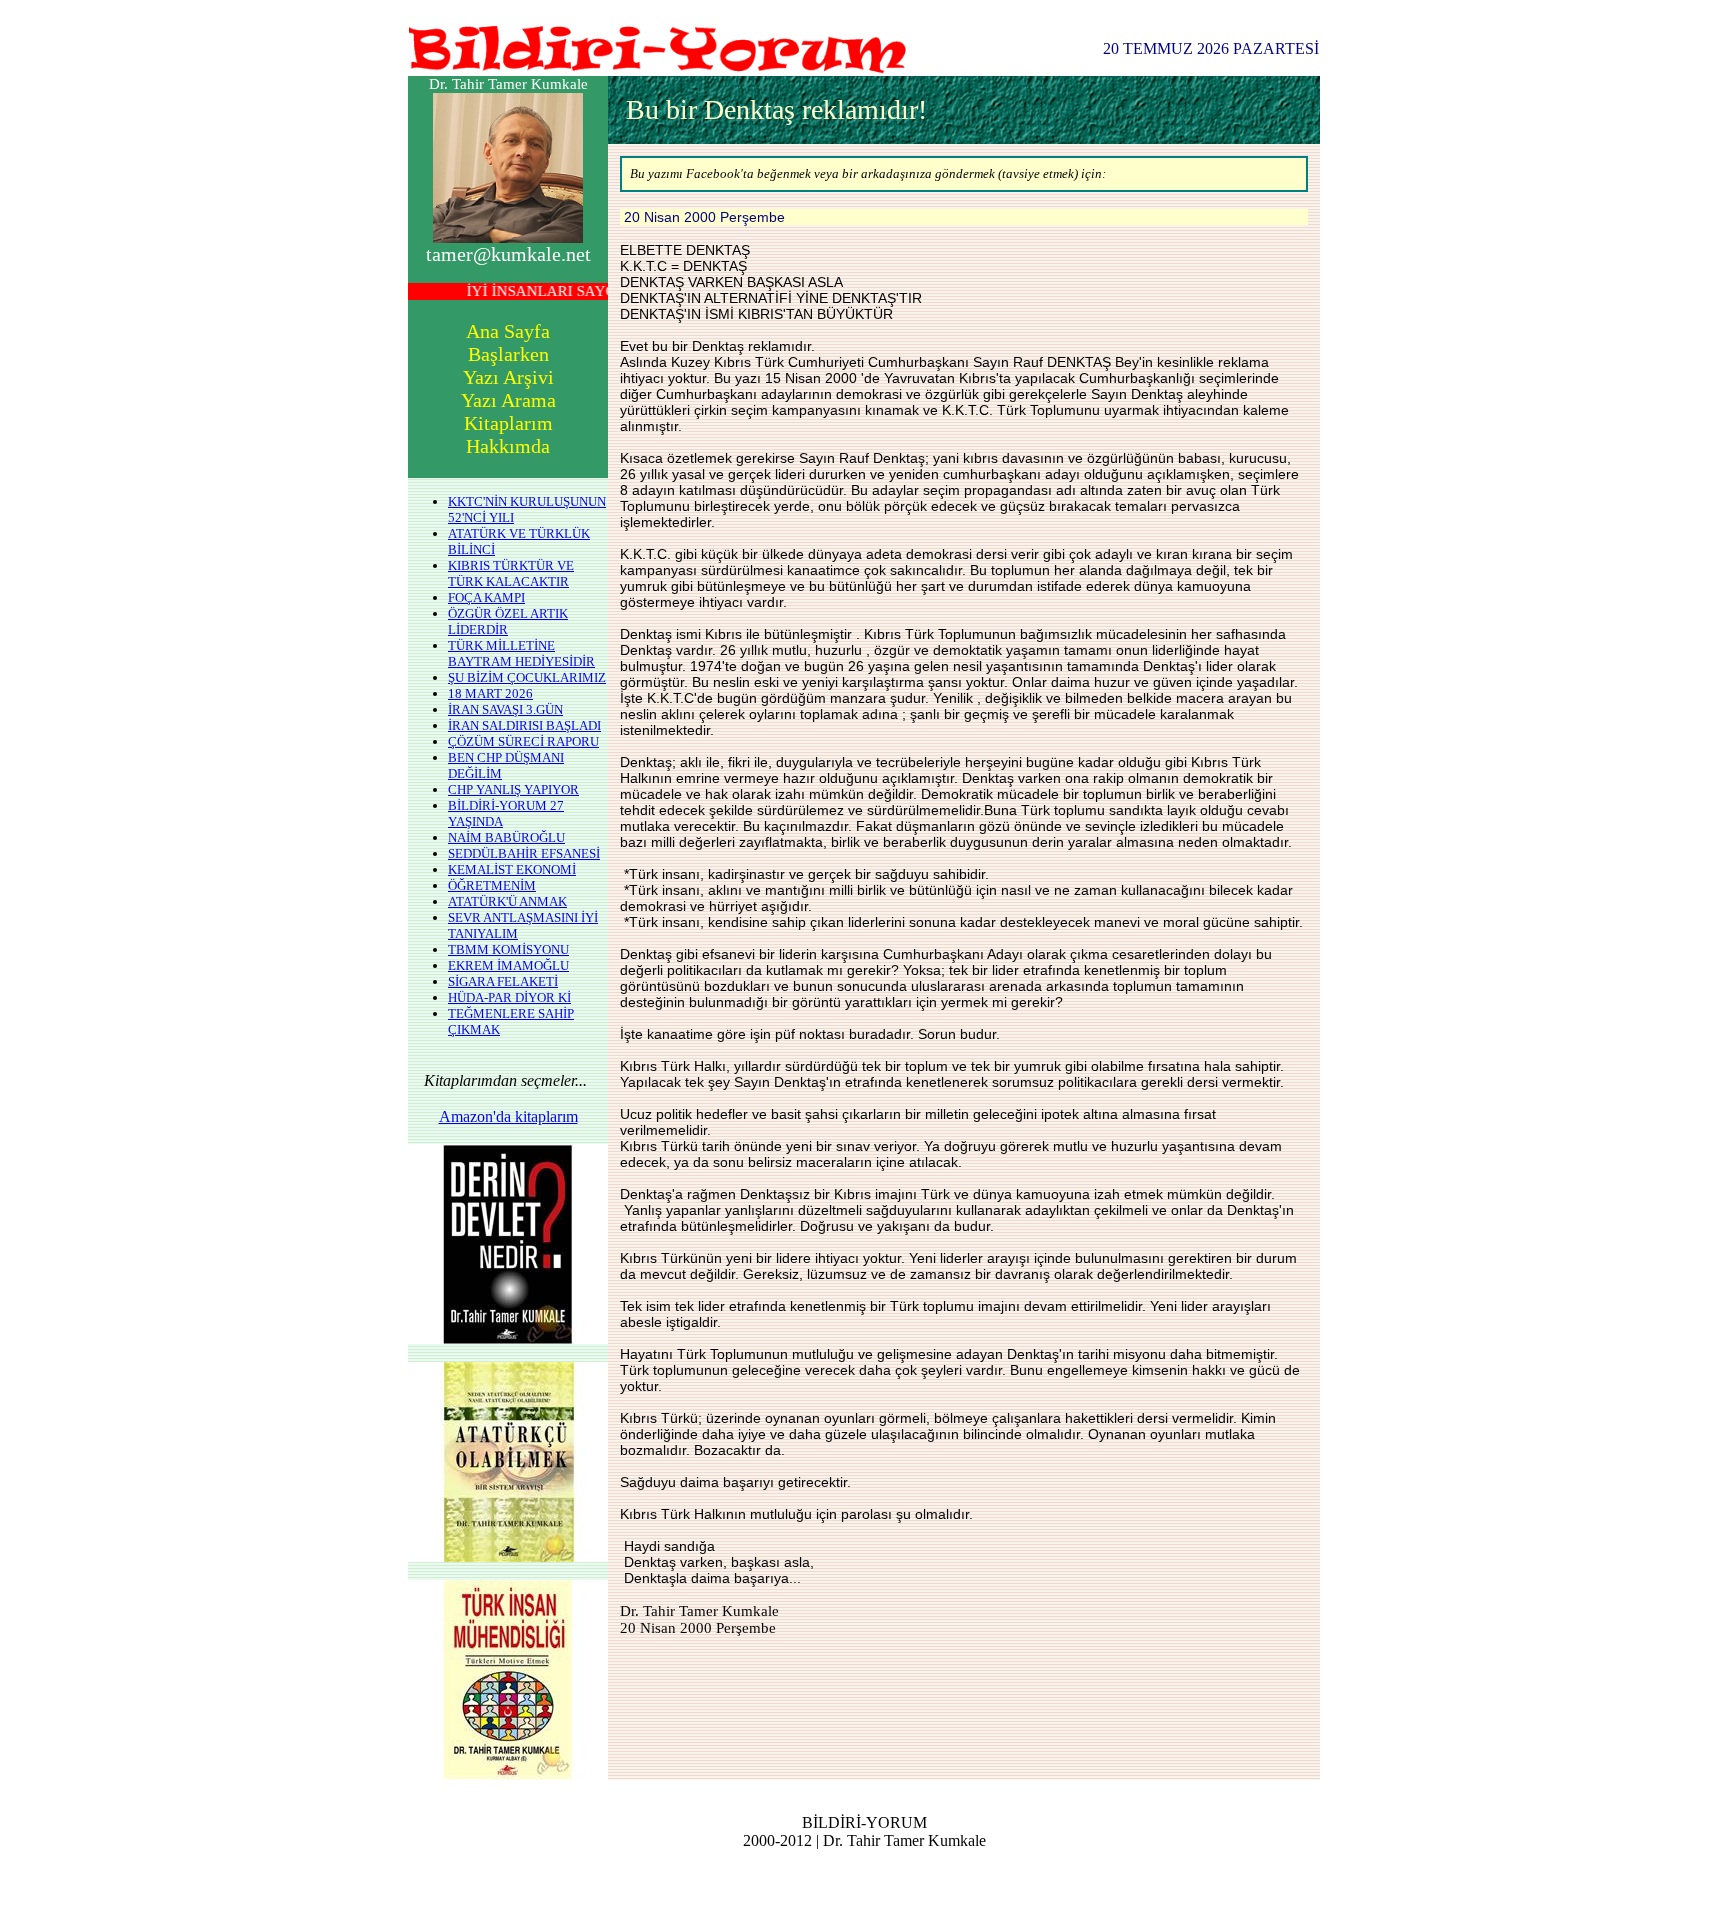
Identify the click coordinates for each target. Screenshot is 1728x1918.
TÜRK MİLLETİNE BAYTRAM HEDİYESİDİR (521, 653)
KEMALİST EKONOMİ (512, 869)
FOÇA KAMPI (486, 597)
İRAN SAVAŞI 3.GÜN (505, 709)
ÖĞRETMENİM (492, 885)
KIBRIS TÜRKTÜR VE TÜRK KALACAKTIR (511, 573)
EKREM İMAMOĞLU (508, 965)
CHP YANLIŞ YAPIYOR (513, 789)
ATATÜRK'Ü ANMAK (507, 901)
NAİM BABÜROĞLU (506, 837)
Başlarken (508, 354)
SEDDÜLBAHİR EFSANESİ (524, 853)
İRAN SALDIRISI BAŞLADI (524, 725)
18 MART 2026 (490, 693)
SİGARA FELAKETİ (503, 981)
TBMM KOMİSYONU (508, 949)
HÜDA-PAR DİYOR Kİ (509, 997)
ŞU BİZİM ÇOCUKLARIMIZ (527, 677)
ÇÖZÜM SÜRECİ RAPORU (523, 741)
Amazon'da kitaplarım (508, 1116)
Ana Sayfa (508, 331)
